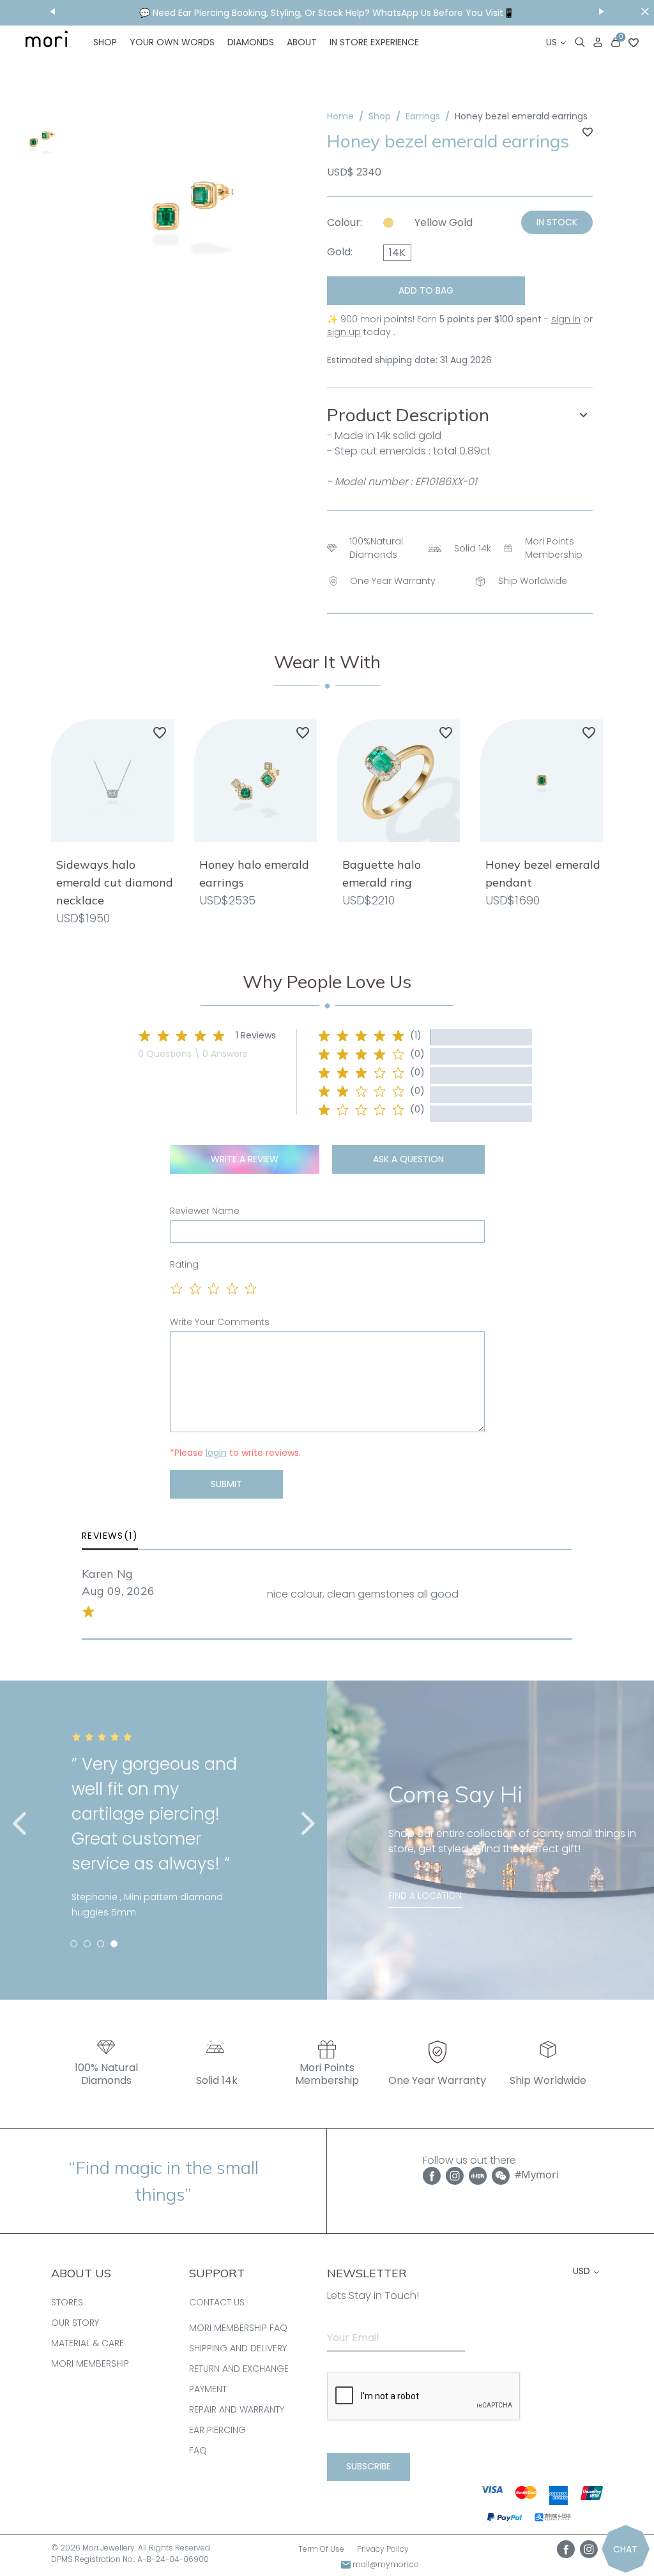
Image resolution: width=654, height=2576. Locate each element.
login (216, 1453)
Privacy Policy (383, 2549)
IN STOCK (557, 222)
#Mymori (537, 2175)
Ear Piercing (217, 2430)
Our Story (75, 2323)
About (302, 42)
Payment (208, 2389)
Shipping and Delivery (238, 2348)
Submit (226, 1484)
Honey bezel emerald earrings (521, 116)
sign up (344, 332)
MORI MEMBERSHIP (90, 2363)
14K (397, 252)
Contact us (217, 2302)
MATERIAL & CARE (87, 2343)
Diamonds (251, 42)
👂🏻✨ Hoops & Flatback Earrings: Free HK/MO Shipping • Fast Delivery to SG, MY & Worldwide (327, 13)
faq (198, 2450)
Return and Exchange (239, 2369)
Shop (105, 42)
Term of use (321, 2549)
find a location (425, 1896)
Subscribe (369, 2466)
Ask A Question (408, 1159)
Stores (67, 2302)
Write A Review (245, 1159)
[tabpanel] (163, 1836)
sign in (566, 319)
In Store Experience (374, 42)
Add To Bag (426, 290)
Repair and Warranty (237, 2409)
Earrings (423, 116)
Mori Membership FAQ (238, 2328)
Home (340, 116)
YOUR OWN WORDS (172, 42)
